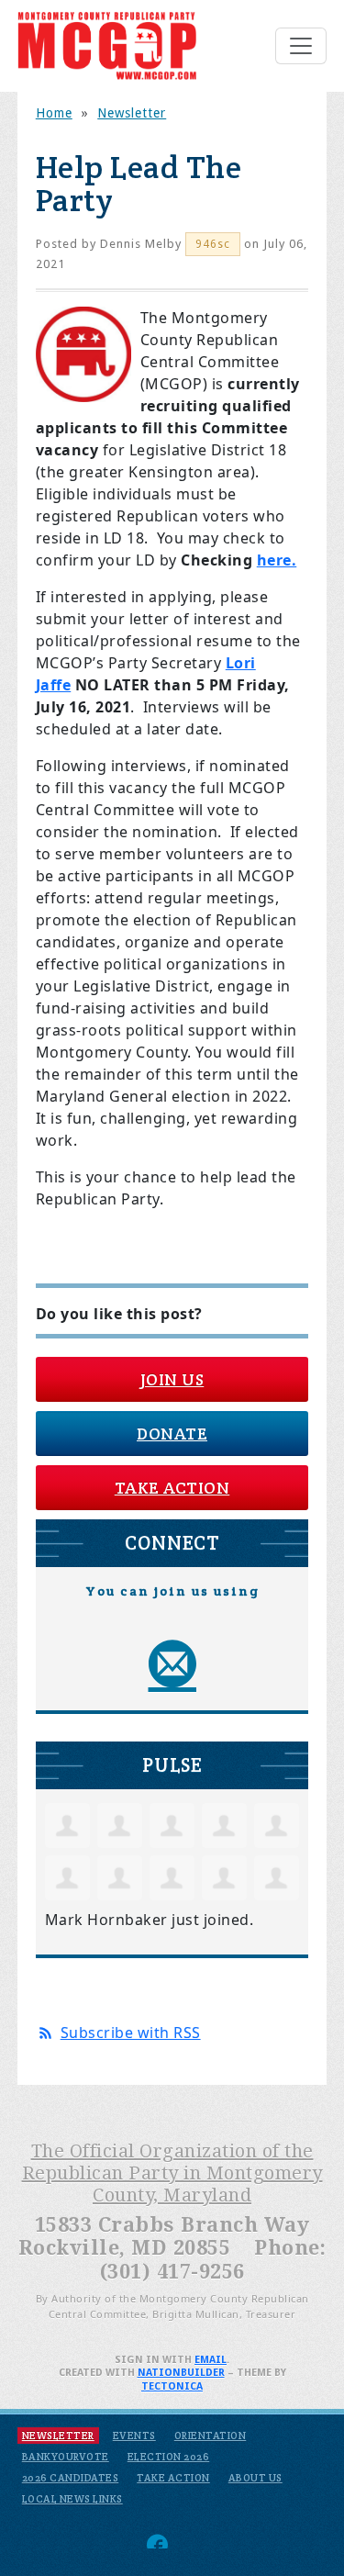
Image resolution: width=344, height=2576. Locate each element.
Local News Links (72, 2499)
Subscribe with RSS (131, 2033)
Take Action (172, 1488)
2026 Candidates (71, 2478)
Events (134, 2436)
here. (277, 560)
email (211, 2360)
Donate (172, 1434)
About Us (255, 2478)
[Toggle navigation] (301, 46)
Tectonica (172, 2386)
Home (54, 113)
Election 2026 (169, 2457)
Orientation (211, 2436)
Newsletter (132, 113)
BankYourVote (66, 2457)
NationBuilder (181, 2373)
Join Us (172, 1379)
